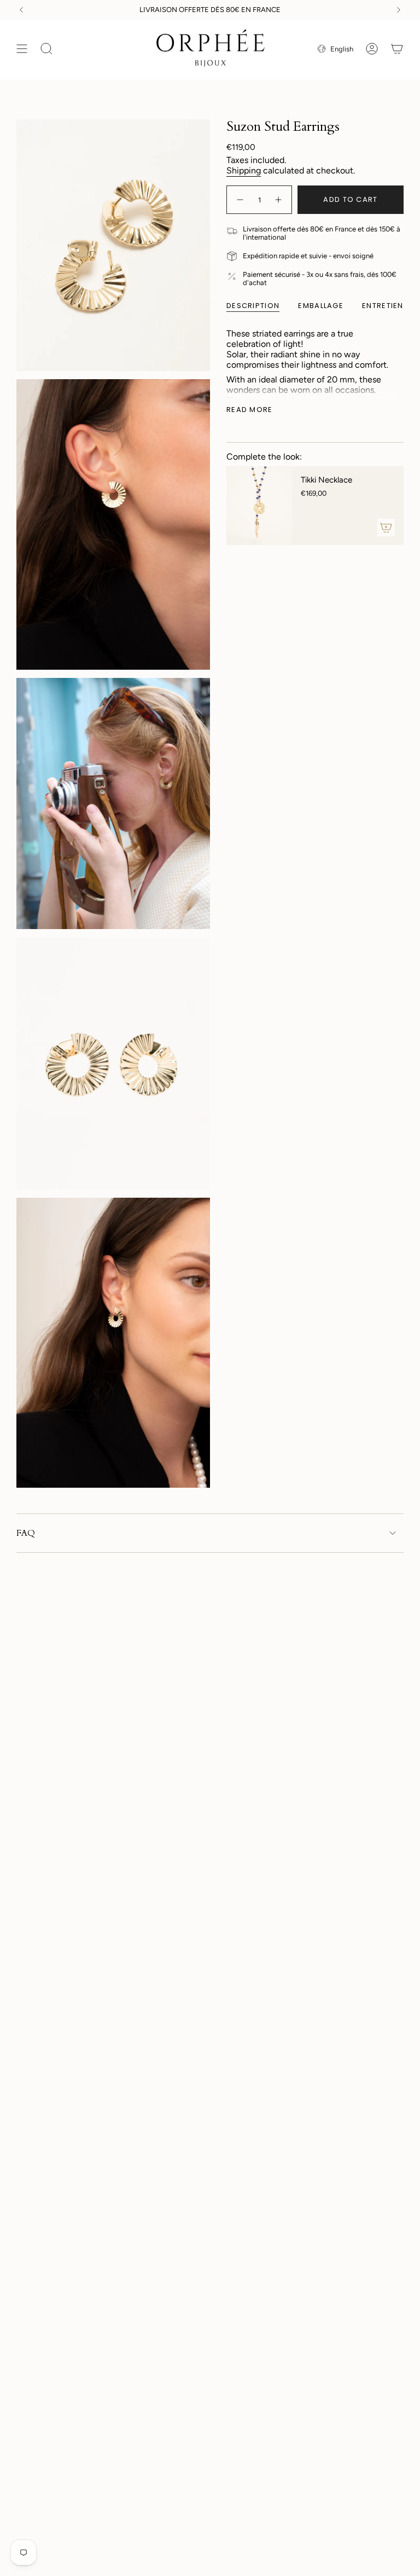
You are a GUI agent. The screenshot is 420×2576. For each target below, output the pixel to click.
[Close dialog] (318, 1101)
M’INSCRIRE (210, 1406)
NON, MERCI (210, 1440)
